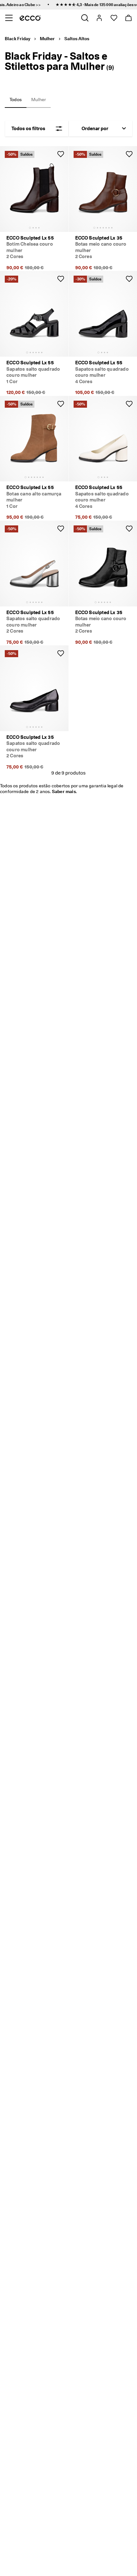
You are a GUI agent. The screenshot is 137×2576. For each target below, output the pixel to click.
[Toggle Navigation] (9, 18)
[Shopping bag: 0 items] (128, 18)
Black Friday (18, 39)
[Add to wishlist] (61, 154)
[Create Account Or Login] (99, 18)
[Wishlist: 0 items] (114, 18)
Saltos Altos (77, 39)
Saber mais (64, 791)
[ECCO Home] (30, 18)
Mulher (47, 39)
